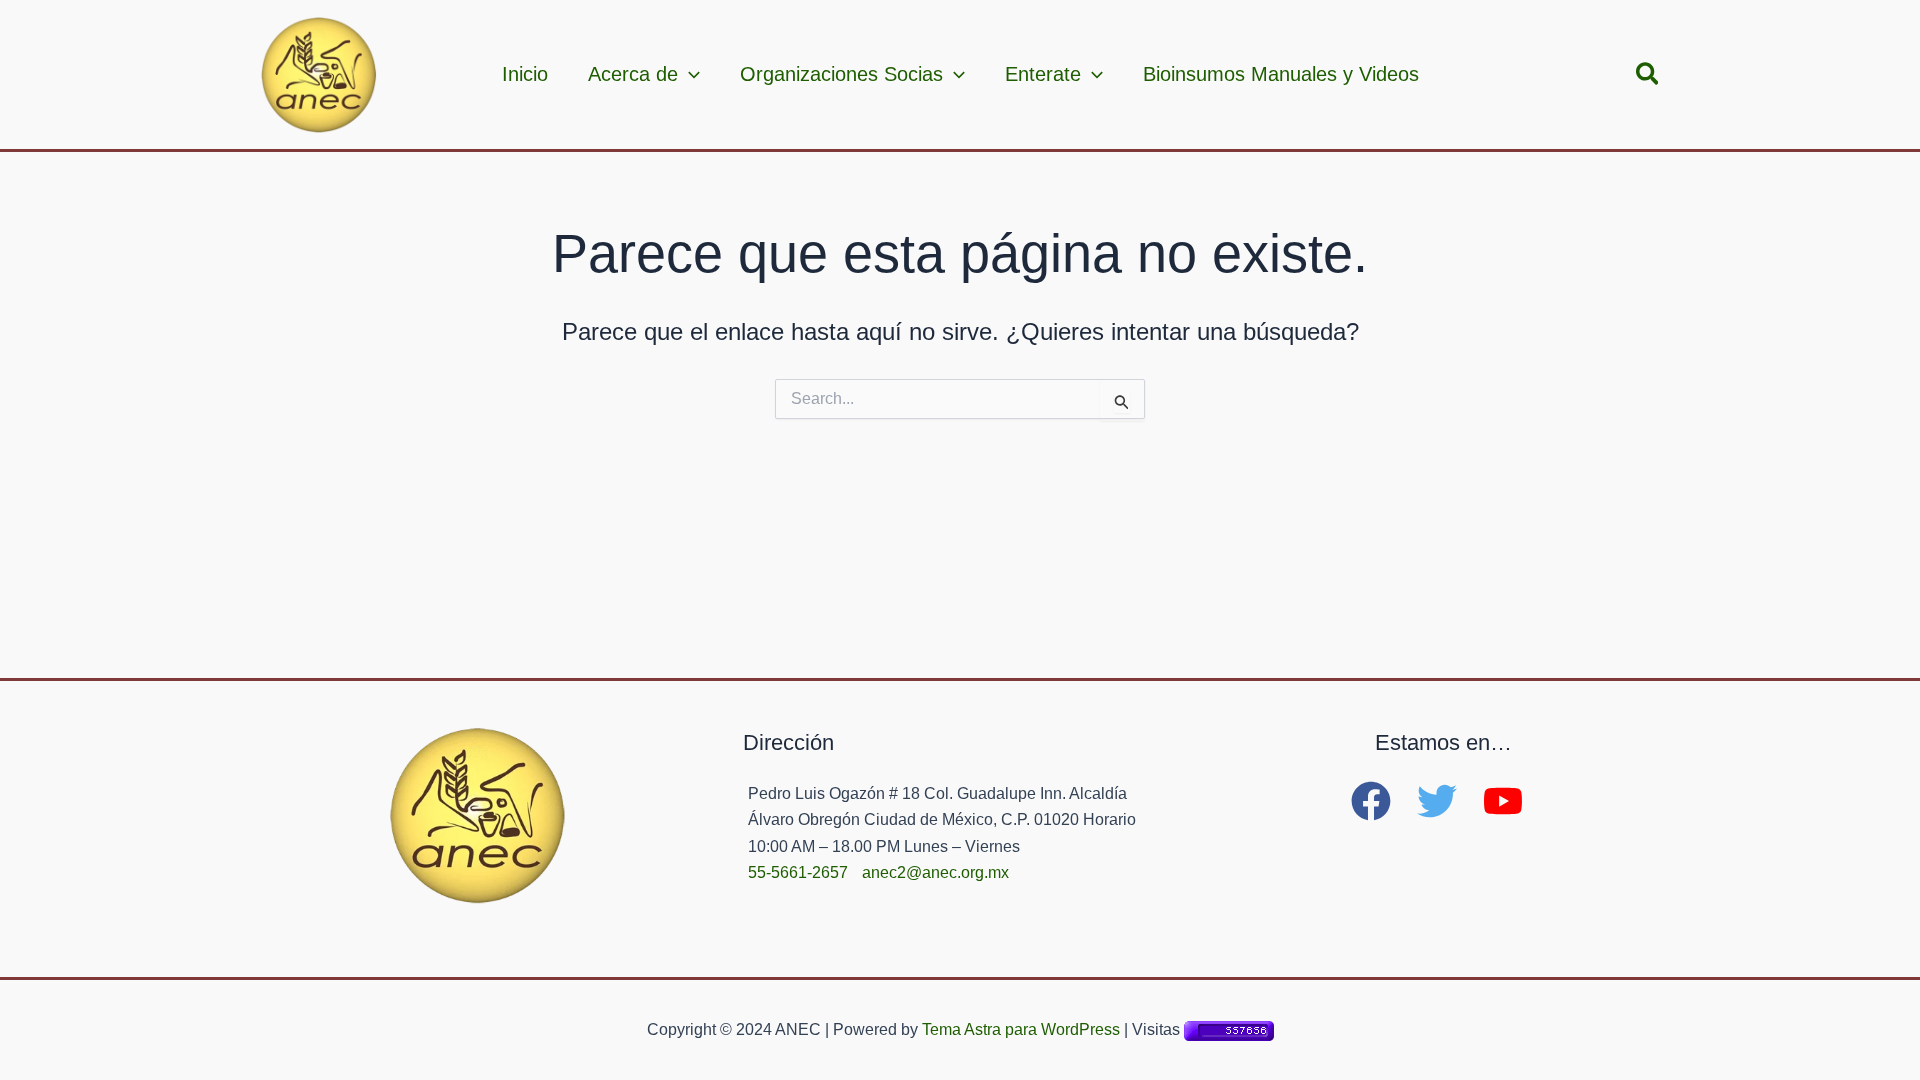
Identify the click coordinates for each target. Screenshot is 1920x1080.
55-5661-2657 (798, 872)
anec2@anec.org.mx (935, 872)
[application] (689, 74)
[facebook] (1382, 801)
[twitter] (1448, 801)
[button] (1648, 75)
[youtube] (1509, 801)
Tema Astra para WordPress (1021, 1029)
